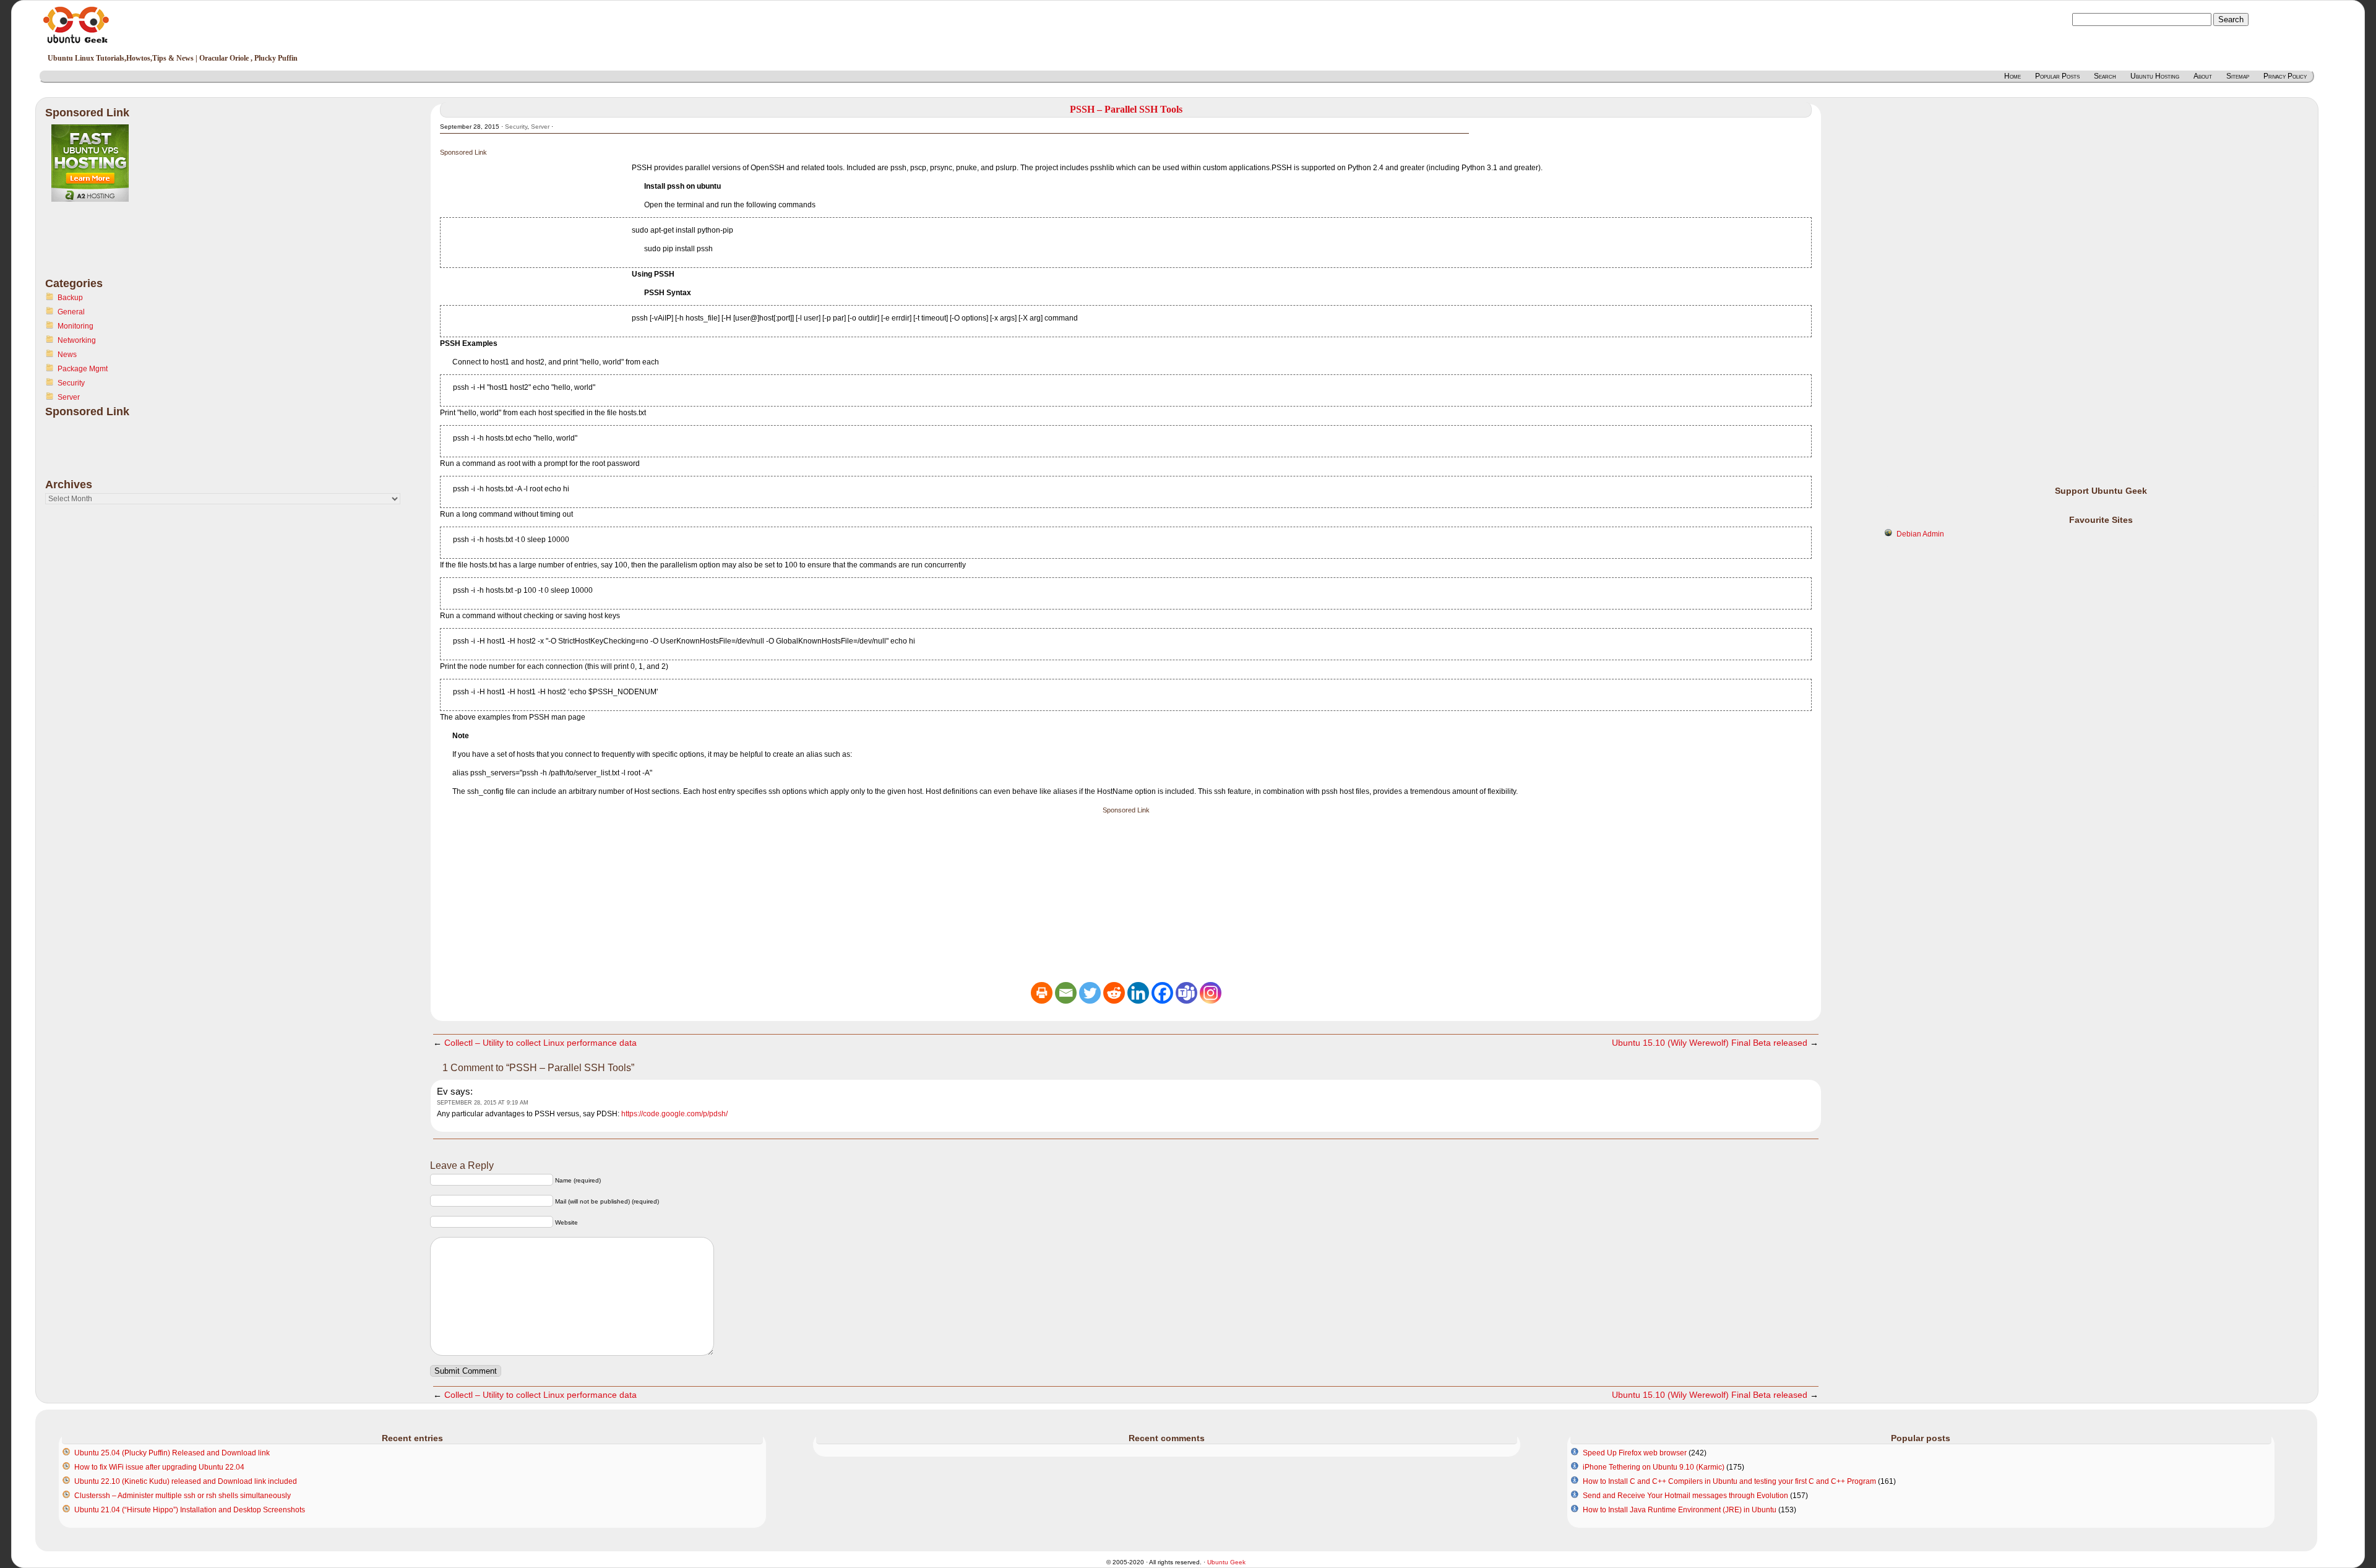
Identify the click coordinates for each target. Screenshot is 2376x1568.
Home (2012, 76)
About (2203, 76)
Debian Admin (1920, 534)
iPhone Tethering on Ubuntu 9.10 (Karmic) (1654, 1467)
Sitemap (2238, 76)
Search (2105, 76)
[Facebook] (1162, 993)
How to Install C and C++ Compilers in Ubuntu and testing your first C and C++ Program (1729, 1481)
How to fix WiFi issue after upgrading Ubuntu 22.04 (159, 1467)
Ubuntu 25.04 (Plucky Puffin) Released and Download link (172, 1453)
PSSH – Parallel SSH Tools (1126, 109)
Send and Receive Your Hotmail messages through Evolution (1685, 1496)
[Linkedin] (1138, 993)
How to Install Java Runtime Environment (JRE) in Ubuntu (1680, 1510)
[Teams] (1186, 993)
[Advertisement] (95, 247)
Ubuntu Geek (1226, 1562)
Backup (70, 298)
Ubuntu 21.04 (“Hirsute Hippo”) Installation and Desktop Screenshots (190, 1510)
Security (71, 383)
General (71, 312)
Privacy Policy (2285, 76)
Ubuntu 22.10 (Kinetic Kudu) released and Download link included (186, 1481)
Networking (77, 340)
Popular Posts (2057, 76)
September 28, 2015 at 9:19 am (483, 1103)
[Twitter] (1090, 993)
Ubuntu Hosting (2155, 76)
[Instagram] (1211, 993)
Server (69, 397)
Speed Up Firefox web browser (1635, 1453)
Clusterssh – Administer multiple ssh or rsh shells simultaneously (183, 1496)
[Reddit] (1114, 993)
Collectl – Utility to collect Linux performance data (540, 1043)
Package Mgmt (83, 369)
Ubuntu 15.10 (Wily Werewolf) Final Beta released (1710, 1043)
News (67, 355)
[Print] (1042, 993)
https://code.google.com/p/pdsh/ (674, 1114)
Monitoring (75, 326)
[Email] (1066, 993)
